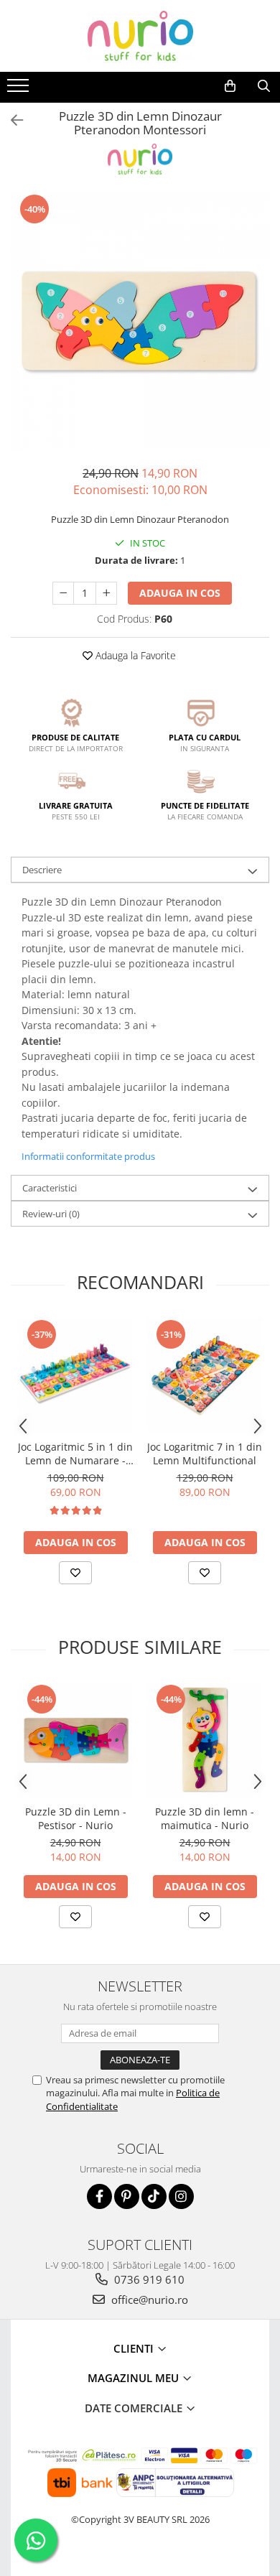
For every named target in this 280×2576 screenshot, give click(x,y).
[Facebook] (99, 2196)
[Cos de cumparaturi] (230, 86)
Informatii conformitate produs (88, 1156)
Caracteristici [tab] (50, 1188)
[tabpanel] (140, 322)
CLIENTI (135, 2348)
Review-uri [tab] (51, 1214)
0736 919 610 (148, 2279)
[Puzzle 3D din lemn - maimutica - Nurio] (205, 1740)
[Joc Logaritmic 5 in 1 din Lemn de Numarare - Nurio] (75, 1375)
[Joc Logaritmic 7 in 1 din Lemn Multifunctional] (205, 1375)
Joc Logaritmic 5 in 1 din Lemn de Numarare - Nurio (75, 1454)
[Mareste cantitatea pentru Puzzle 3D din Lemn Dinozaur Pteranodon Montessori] (106, 593)
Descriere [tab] (42, 870)
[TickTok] (154, 2196)
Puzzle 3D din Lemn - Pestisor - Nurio (76, 1818)
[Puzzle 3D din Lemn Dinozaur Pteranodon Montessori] (140, 322)
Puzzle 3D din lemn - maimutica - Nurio (205, 1818)
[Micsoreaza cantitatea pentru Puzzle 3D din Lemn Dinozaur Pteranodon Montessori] (63, 593)
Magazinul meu (135, 2378)
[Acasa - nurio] (140, 36)
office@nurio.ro (148, 2300)
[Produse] (20, 90)
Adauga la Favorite (134, 655)
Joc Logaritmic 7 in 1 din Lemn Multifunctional (205, 1454)
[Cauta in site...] (264, 86)
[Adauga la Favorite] (75, 1573)
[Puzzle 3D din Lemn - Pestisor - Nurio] (75, 1740)
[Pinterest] (127, 2196)
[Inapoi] (11, 120)
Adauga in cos (180, 593)
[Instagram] (181, 2196)
